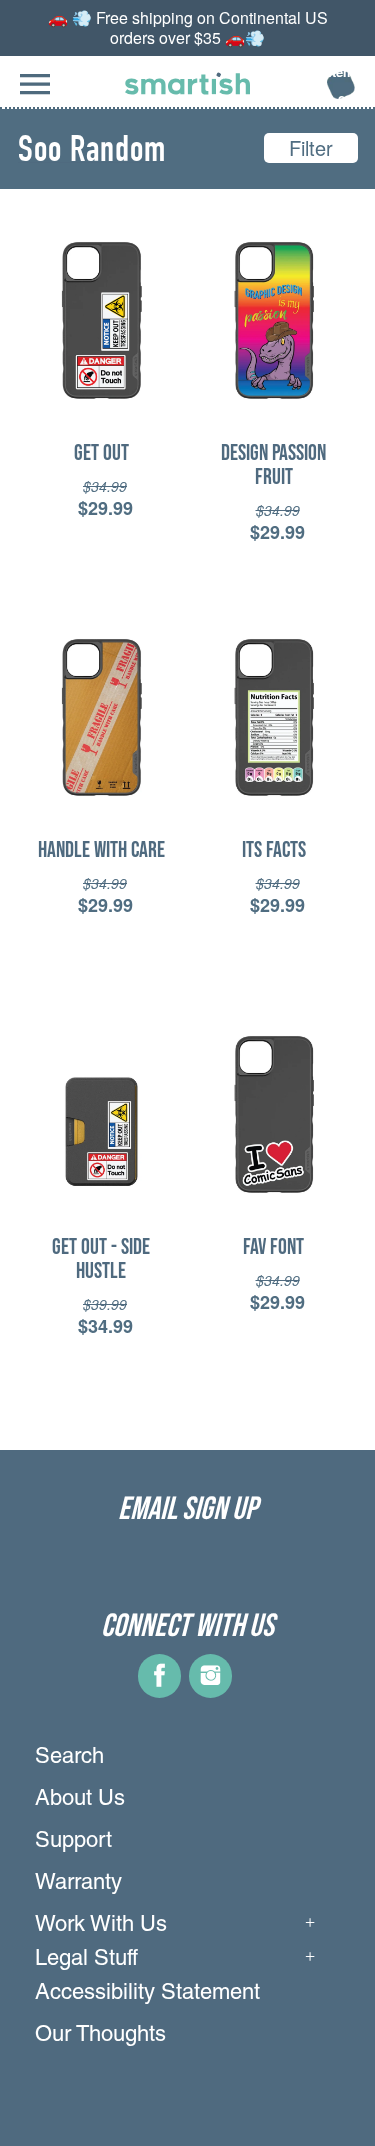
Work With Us (101, 1926)
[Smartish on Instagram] (210, 1690)
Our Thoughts (100, 2036)
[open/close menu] (35, 94)
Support (73, 1842)
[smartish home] (187, 83)
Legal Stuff (86, 1960)
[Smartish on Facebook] (159, 1690)
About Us (80, 1800)
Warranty (78, 1884)
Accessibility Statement (147, 1994)
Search (69, 1758)
